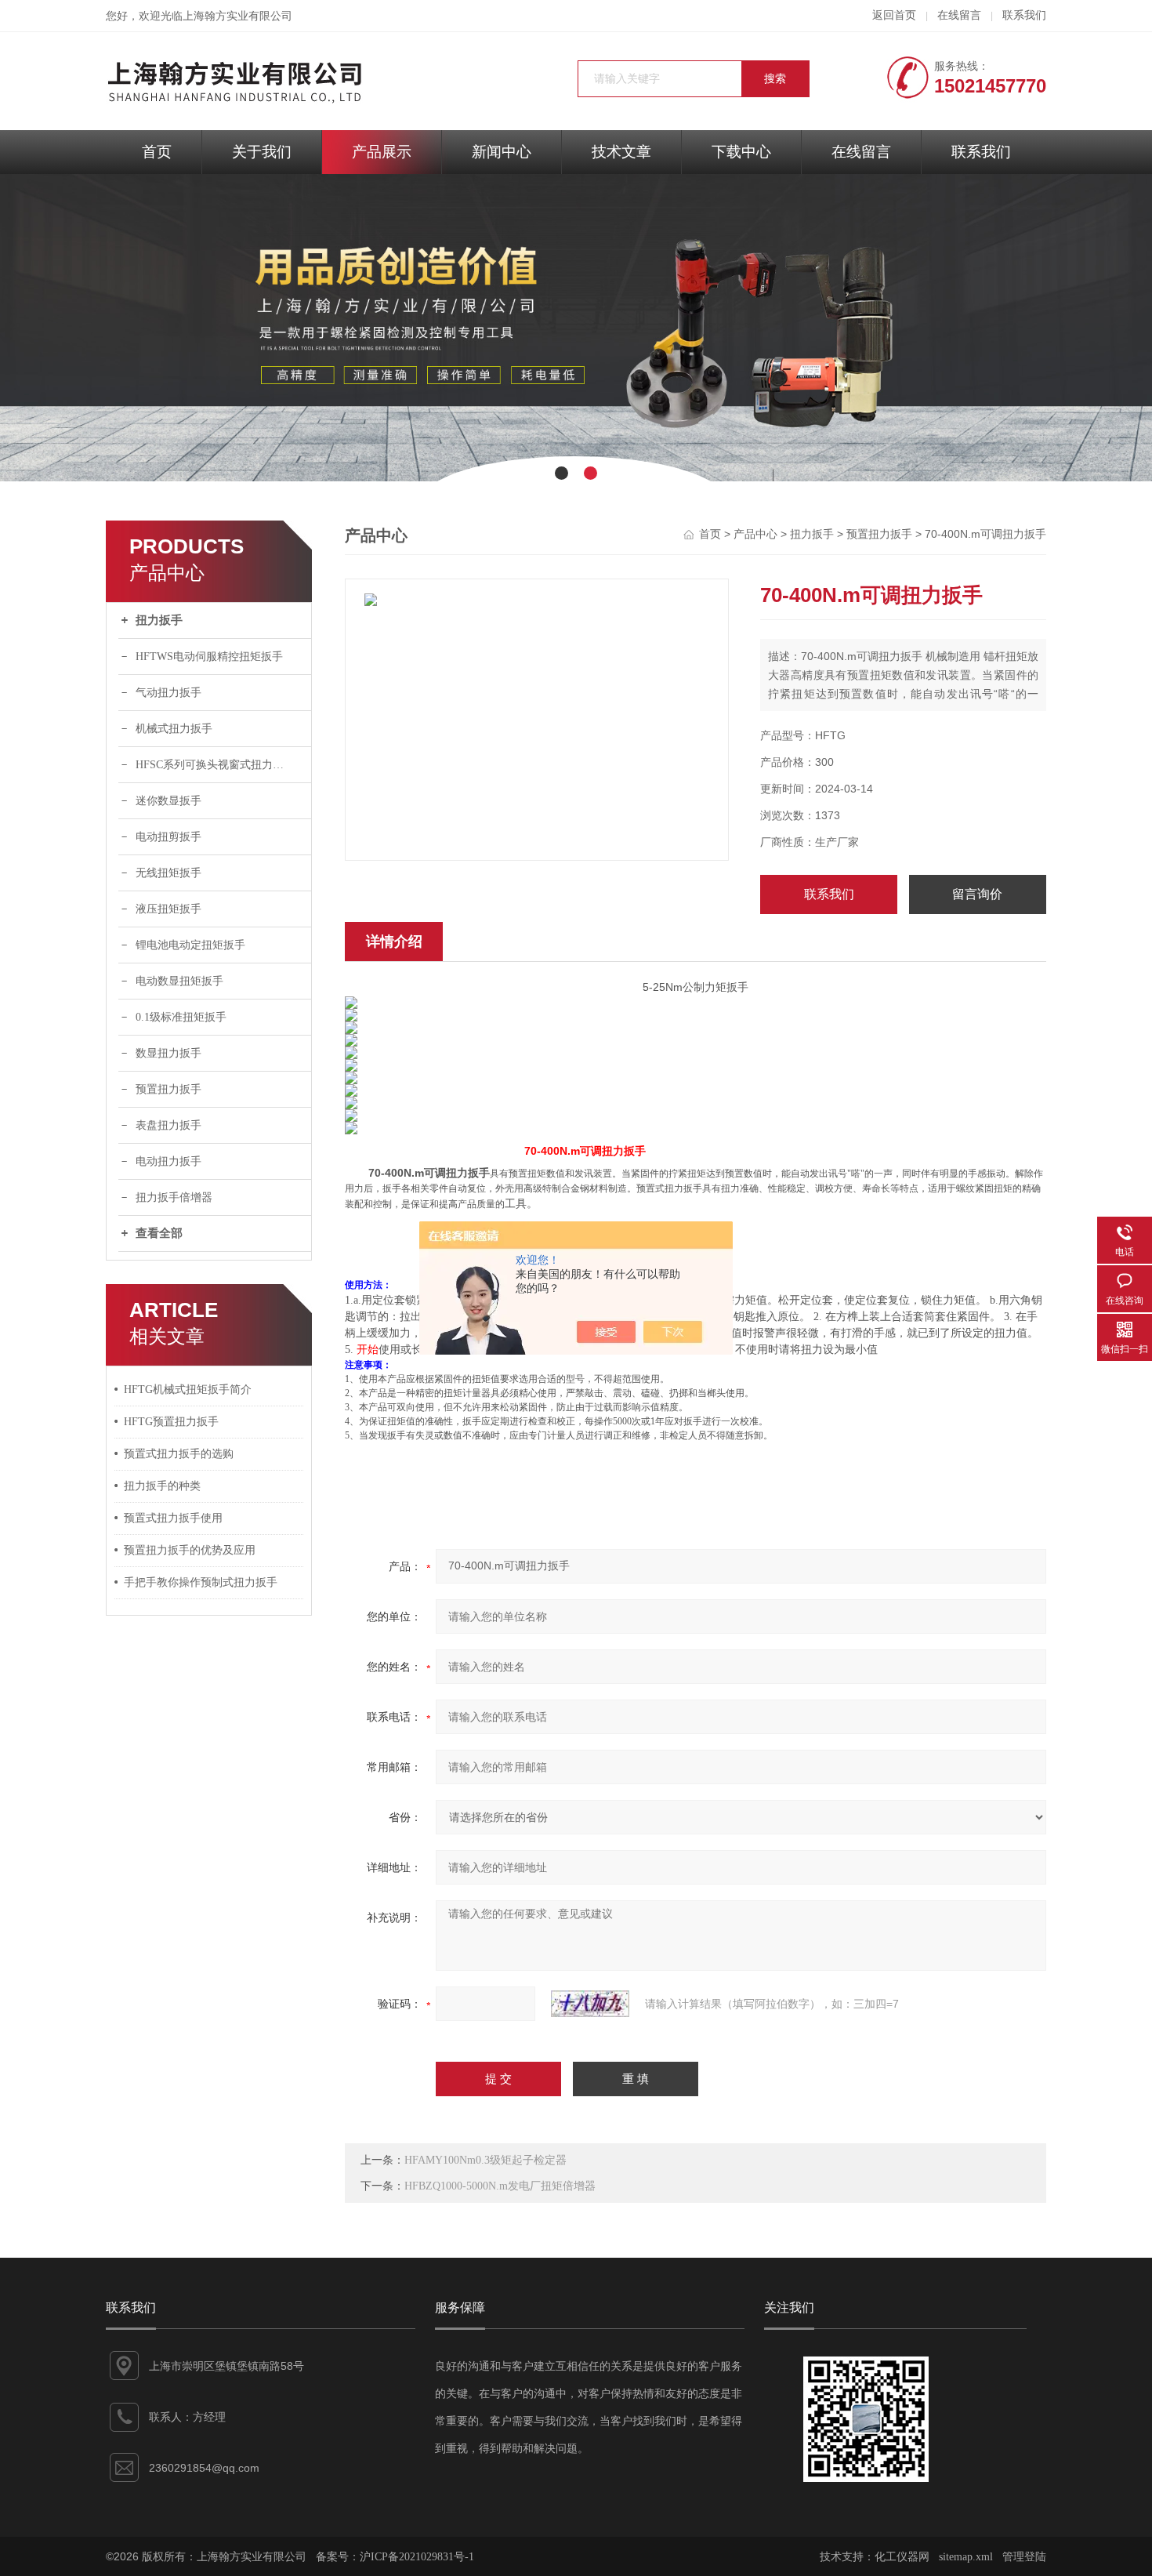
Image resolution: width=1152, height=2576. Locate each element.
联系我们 (1024, 15)
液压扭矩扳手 (168, 909)
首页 (157, 152)
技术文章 (621, 152)
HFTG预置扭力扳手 (171, 1422)
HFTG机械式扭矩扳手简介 (188, 1390)
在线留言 (959, 15)
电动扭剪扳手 (168, 837)
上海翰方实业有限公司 (237, 16)
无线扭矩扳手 (168, 873)
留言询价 (977, 894)
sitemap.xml (966, 2557)
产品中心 (755, 534)
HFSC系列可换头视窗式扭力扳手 (215, 765)
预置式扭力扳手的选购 (179, 1454)
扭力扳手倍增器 (174, 1197)
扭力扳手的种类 (162, 1486)
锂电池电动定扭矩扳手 (190, 945)
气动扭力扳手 (168, 693)
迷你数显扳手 (168, 801)
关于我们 (262, 152)
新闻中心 (502, 152)
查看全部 (159, 1233)
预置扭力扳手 (168, 1089)
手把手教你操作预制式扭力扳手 (201, 1582)
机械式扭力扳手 (174, 729)
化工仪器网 (902, 2557)
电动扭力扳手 (168, 1161)
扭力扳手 (159, 620)
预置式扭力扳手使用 (173, 1518)
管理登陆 (1024, 2557)
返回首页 (894, 15)
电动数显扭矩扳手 (179, 981)
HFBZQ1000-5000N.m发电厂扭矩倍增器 (500, 2186)
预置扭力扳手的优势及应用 (190, 1550)
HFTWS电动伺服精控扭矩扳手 (209, 657)
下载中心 (741, 152)
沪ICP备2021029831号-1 (417, 2557)
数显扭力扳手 (168, 1053)
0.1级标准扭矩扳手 (181, 1017)
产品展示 (382, 152)
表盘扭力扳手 (168, 1125)
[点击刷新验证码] (590, 2004)
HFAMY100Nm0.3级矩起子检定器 (485, 2160)
